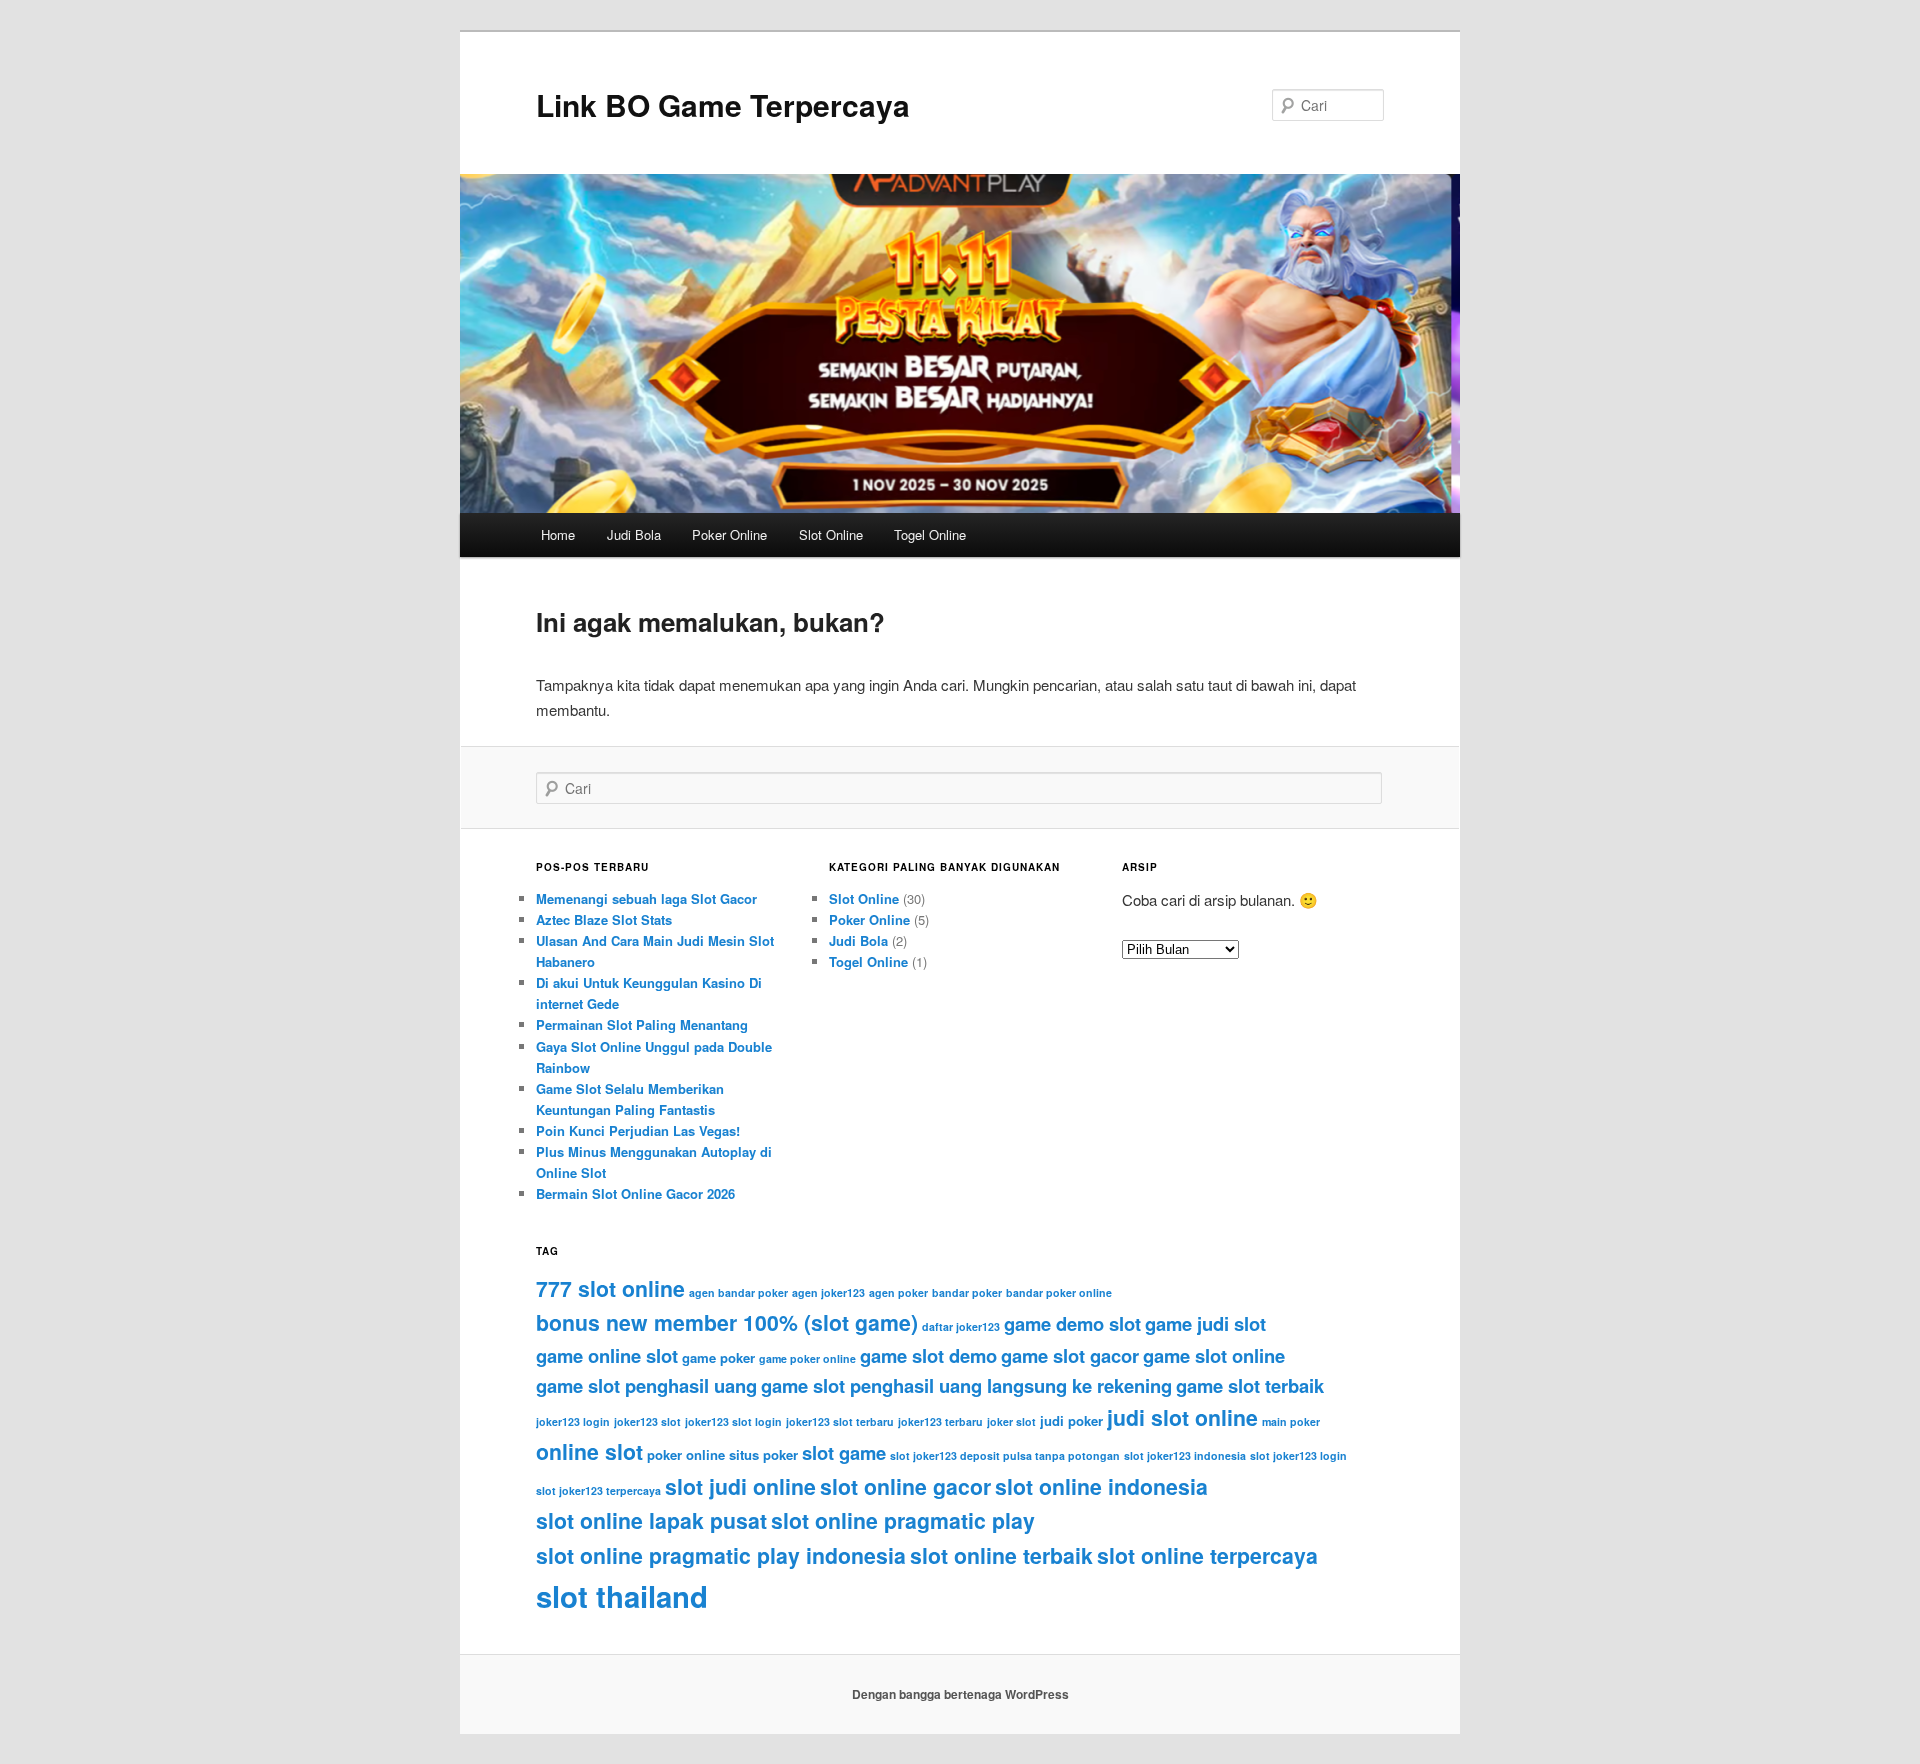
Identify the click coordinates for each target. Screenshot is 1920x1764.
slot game (844, 1452)
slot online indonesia (1101, 1486)
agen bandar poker (738, 1292)
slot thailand (622, 1596)
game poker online (807, 1358)
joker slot (1011, 1421)
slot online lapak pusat (651, 1520)
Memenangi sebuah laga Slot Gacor (646, 898)
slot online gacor (905, 1486)
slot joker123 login (1298, 1455)
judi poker (1071, 1420)
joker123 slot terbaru (840, 1421)
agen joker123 (828, 1292)
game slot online (1214, 1355)
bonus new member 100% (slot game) (727, 1322)
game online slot (607, 1355)
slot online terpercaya (1207, 1555)
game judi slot (1205, 1323)
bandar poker (967, 1292)
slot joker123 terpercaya (598, 1490)
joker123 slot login (733, 1421)
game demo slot (1072, 1323)
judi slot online (1182, 1417)
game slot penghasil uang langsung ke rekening (966, 1385)
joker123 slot (647, 1421)
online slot (589, 1451)
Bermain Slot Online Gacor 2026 (635, 1193)
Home (558, 534)
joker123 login (573, 1421)
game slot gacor (1070, 1355)
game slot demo (928, 1355)
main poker (1291, 1421)
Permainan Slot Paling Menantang (642, 1024)
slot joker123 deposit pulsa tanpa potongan (1005, 1455)
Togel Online (930, 534)
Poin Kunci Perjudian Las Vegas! (638, 1130)
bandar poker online (1059, 1292)
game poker (718, 1357)
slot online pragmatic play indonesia (721, 1555)
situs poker (763, 1454)
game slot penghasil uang (646, 1385)
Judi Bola (634, 534)
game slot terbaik (1250, 1385)
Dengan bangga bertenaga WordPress (960, 1694)
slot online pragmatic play (903, 1520)
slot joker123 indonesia (1185, 1455)
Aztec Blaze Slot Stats (604, 919)
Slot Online (831, 534)
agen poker (898, 1292)
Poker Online (729, 534)
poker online (686, 1454)
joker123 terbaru (940, 1421)
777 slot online (610, 1288)
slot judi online (740, 1486)
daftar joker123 (961, 1326)
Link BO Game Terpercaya (723, 104)
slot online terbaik (1001, 1555)
